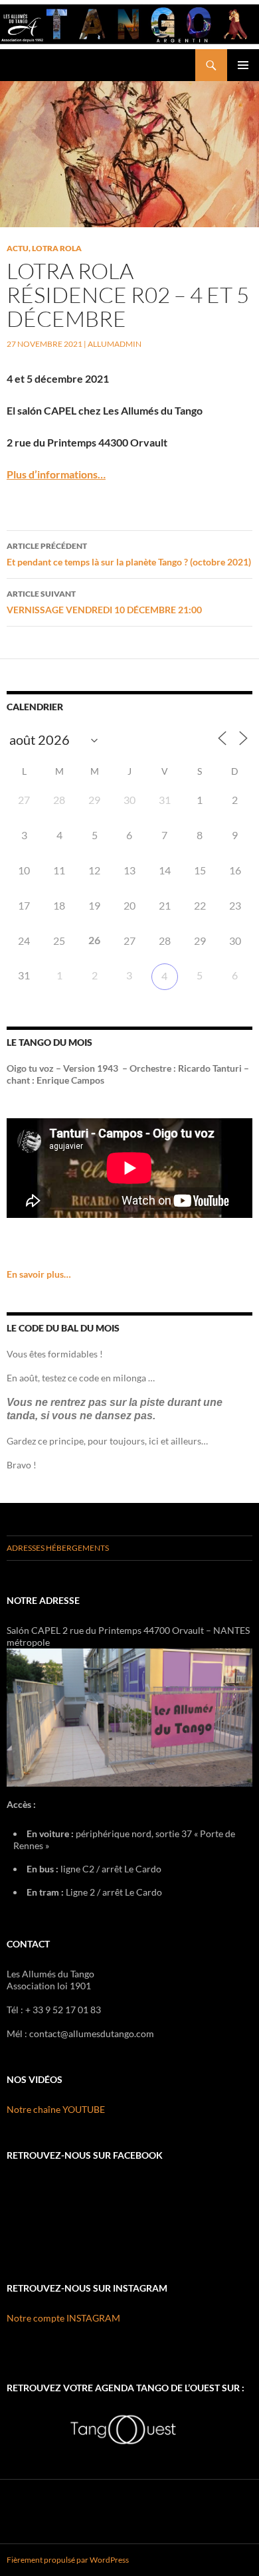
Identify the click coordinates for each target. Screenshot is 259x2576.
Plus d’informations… (56, 474)
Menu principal (243, 65)
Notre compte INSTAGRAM (63, 2318)
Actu (18, 248)
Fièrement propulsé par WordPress (68, 2560)
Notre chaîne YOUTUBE (56, 2109)
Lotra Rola (57, 248)
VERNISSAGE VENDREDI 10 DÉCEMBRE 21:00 (104, 602)
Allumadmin (115, 344)
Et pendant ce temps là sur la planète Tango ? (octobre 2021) (129, 554)
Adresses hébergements (58, 1548)
